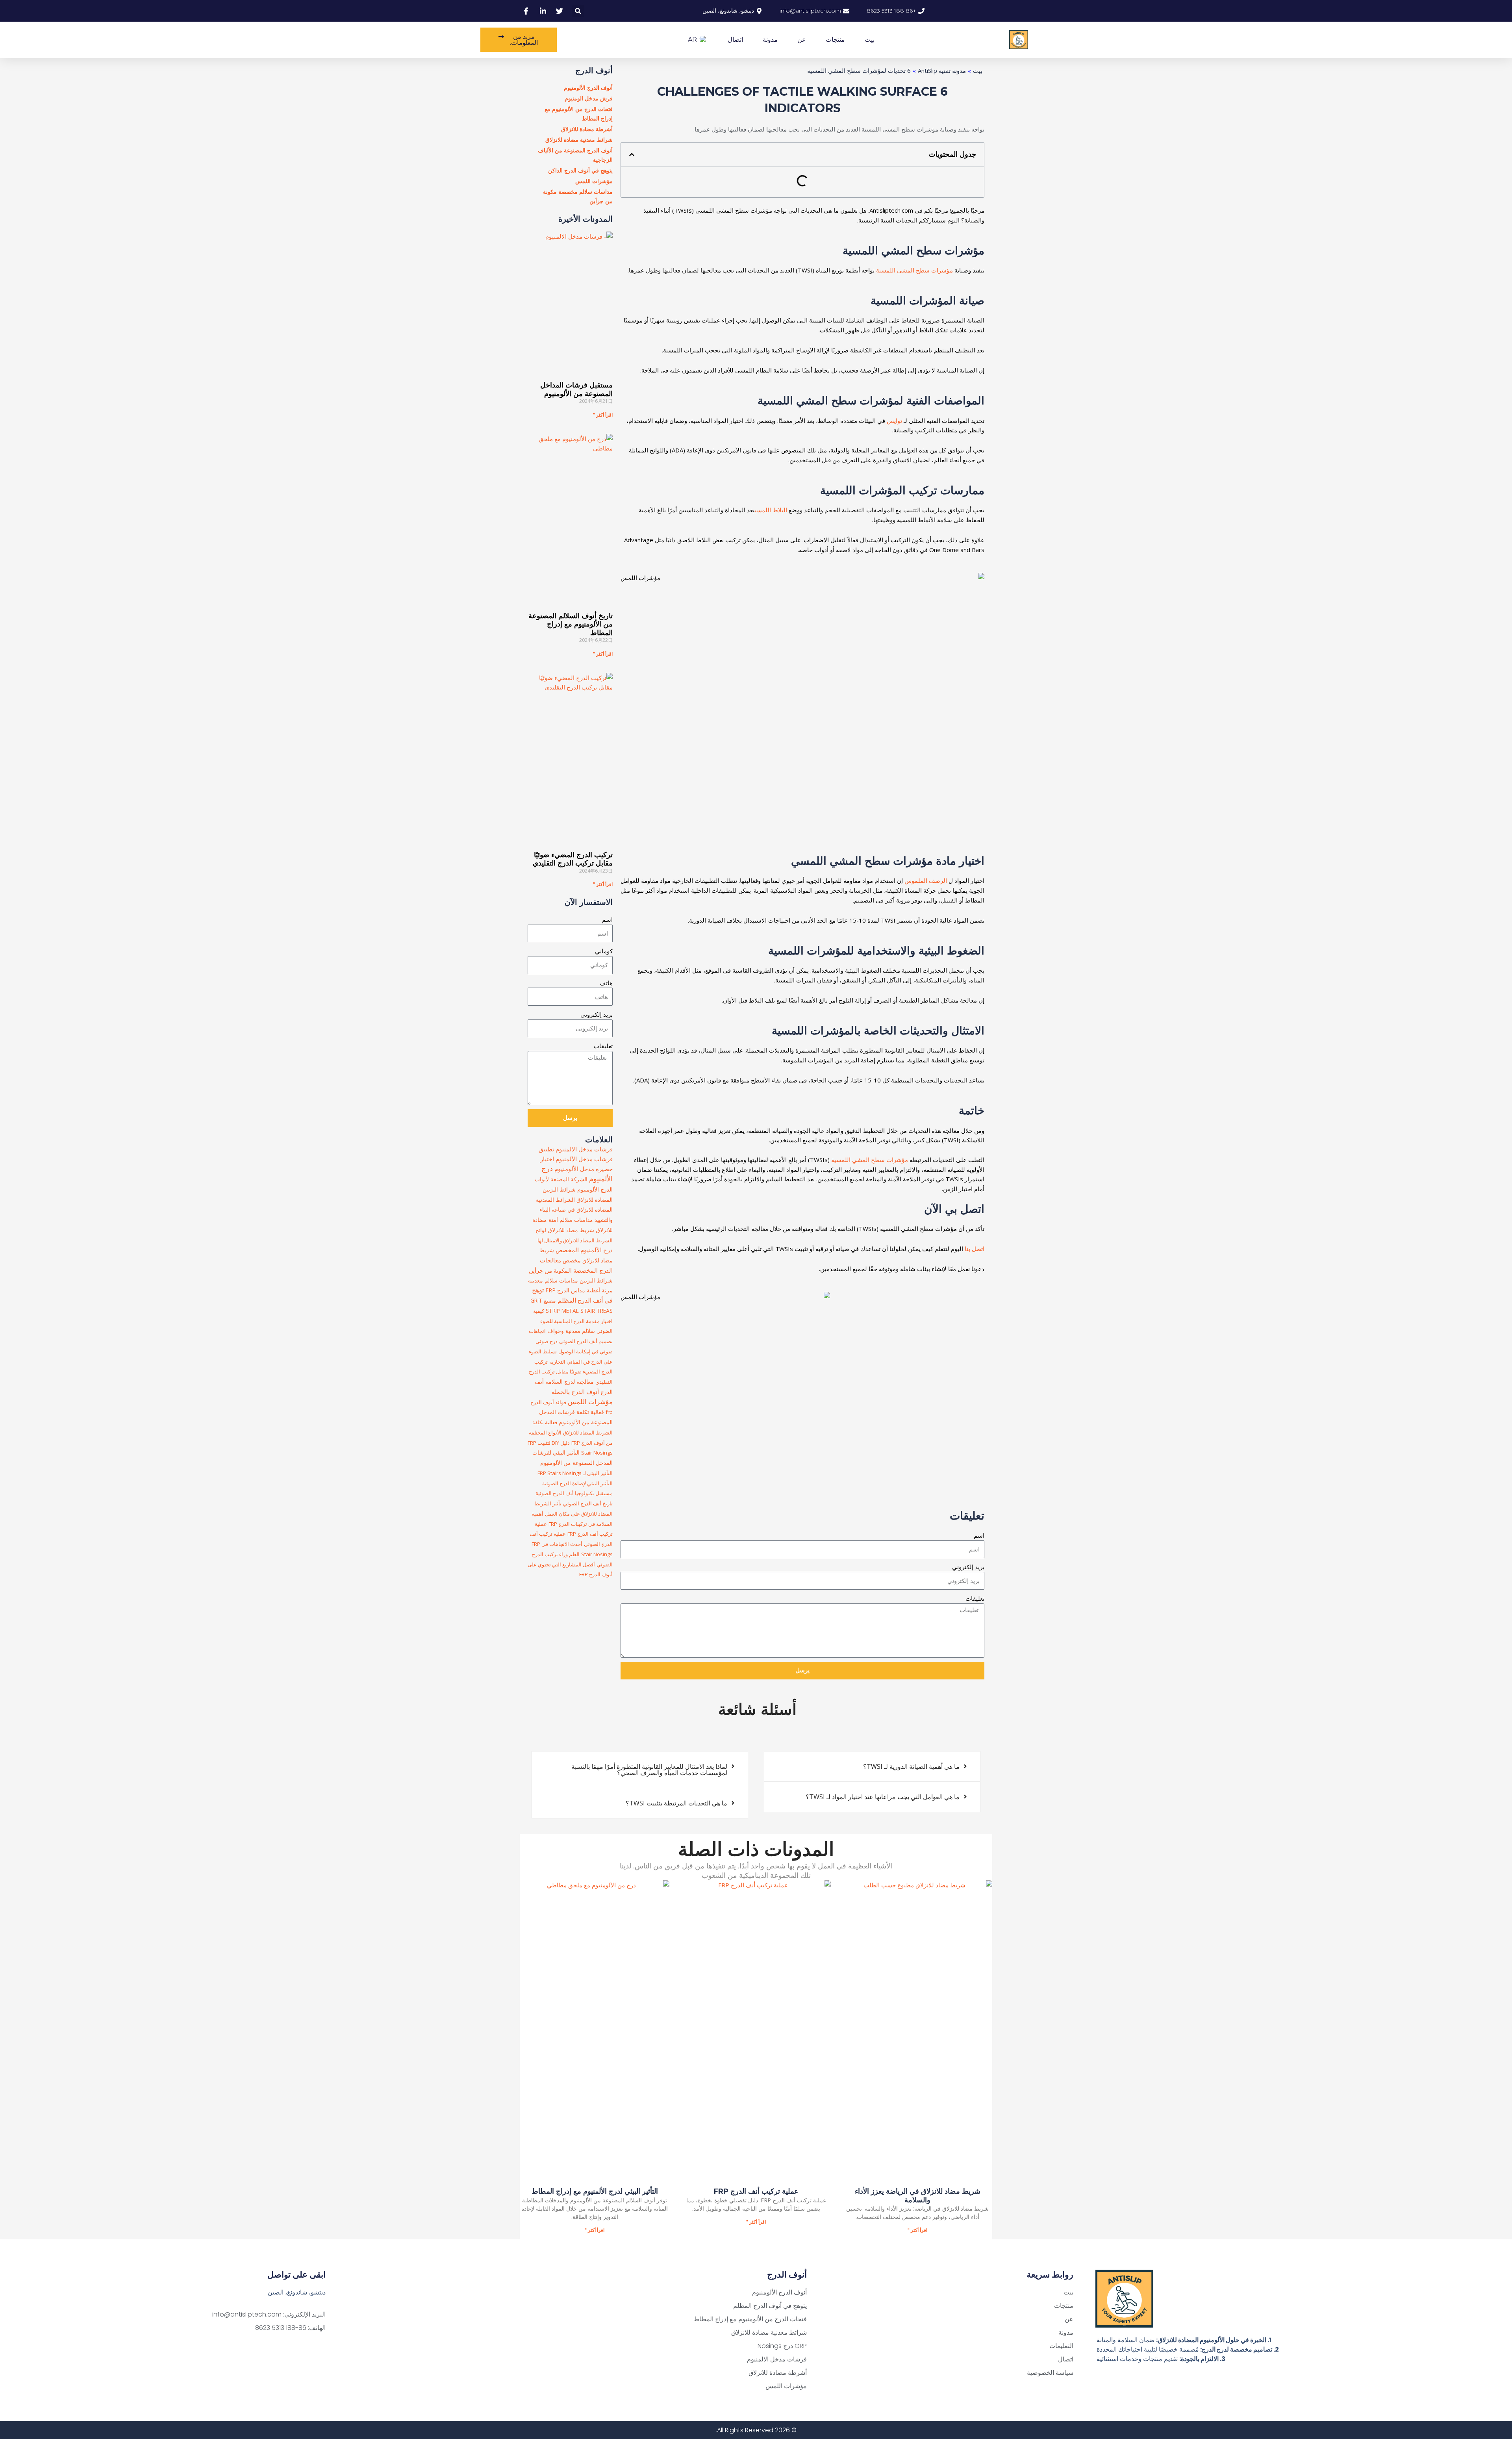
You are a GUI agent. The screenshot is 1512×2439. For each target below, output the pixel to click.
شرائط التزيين (596, 1280)
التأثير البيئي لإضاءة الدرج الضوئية (577, 1483)
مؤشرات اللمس (590, 1402)
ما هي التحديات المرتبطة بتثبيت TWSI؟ (676, 1803)
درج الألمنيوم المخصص (584, 1250)
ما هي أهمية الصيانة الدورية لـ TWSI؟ (911, 1766)
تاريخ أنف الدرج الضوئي (588, 1503)
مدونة (770, 40)
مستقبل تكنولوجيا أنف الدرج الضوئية (574, 1493)
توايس (894, 421)
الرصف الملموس (926, 880)
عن (802, 40)
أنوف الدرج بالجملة (575, 1392)
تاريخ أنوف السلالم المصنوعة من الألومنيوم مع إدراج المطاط (571, 624)
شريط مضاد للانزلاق (571, 1230)
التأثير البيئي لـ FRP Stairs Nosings (575, 1473)
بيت (870, 40)
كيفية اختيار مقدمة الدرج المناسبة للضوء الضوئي (573, 1321)
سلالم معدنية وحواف (571, 1331)
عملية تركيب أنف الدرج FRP (756, 2191)
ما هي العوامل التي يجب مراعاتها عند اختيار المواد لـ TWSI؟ (883, 1797)
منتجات (835, 40)
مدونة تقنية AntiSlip (942, 70)
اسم (979, 1535)
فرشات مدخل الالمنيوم (584, 1149)
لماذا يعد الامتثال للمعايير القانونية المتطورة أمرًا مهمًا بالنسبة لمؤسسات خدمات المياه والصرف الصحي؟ (649, 1770)
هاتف (606, 983)
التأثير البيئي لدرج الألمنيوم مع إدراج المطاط (595, 2191)
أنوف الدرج (594, 70)
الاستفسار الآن (589, 902)
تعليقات (975, 1598)
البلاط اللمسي (771, 510)
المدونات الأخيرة (586, 219)
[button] (578, 11)
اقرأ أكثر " (603, 415)
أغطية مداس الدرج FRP (573, 1290)
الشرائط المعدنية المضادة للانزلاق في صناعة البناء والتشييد (574, 1210)
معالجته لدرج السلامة (570, 1382)
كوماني (604, 951)
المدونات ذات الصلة (756, 1849)
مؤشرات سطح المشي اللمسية (914, 270)
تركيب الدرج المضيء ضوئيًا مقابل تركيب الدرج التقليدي (573, 859)
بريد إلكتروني (968, 1567)
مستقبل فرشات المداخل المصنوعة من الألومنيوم (576, 389)
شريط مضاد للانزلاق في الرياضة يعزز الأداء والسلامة (918, 2196)
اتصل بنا (975, 1249)
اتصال (735, 40)
